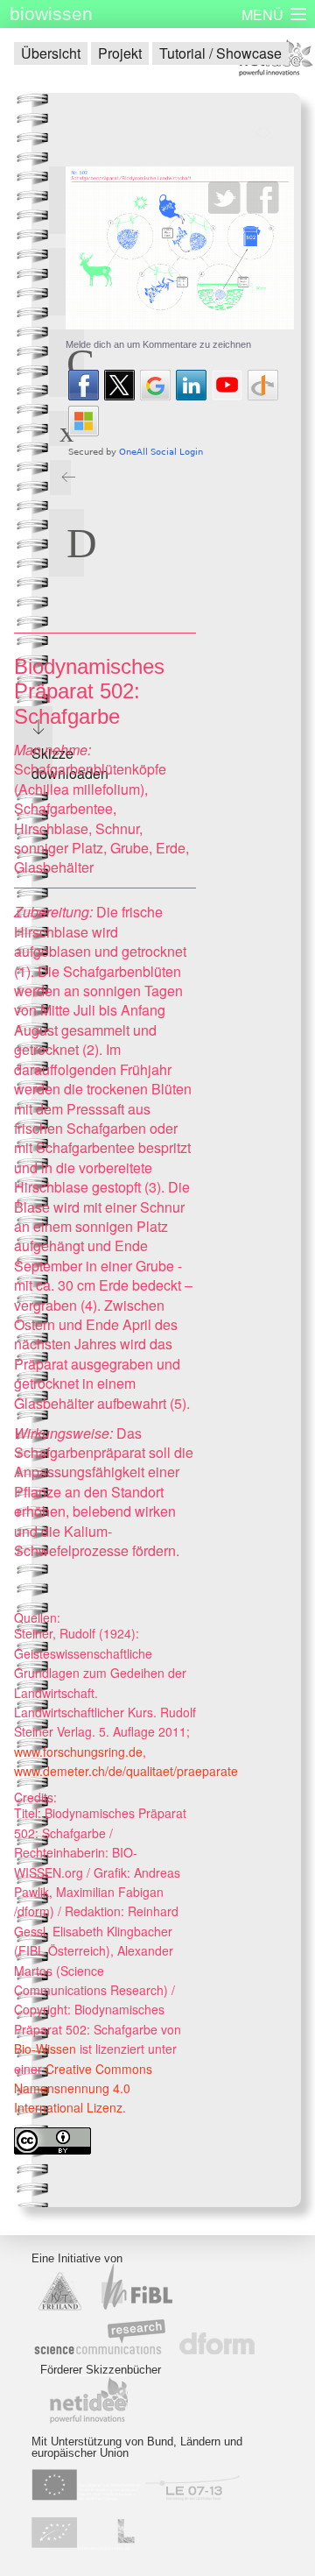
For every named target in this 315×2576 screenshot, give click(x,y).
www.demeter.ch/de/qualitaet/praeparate (126, 1771)
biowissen (51, 14)
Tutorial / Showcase (220, 53)
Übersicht (51, 53)
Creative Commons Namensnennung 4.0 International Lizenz (83, 2088)
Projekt (120, 53)
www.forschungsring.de (78, 1752)
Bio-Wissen (45, 2049)
